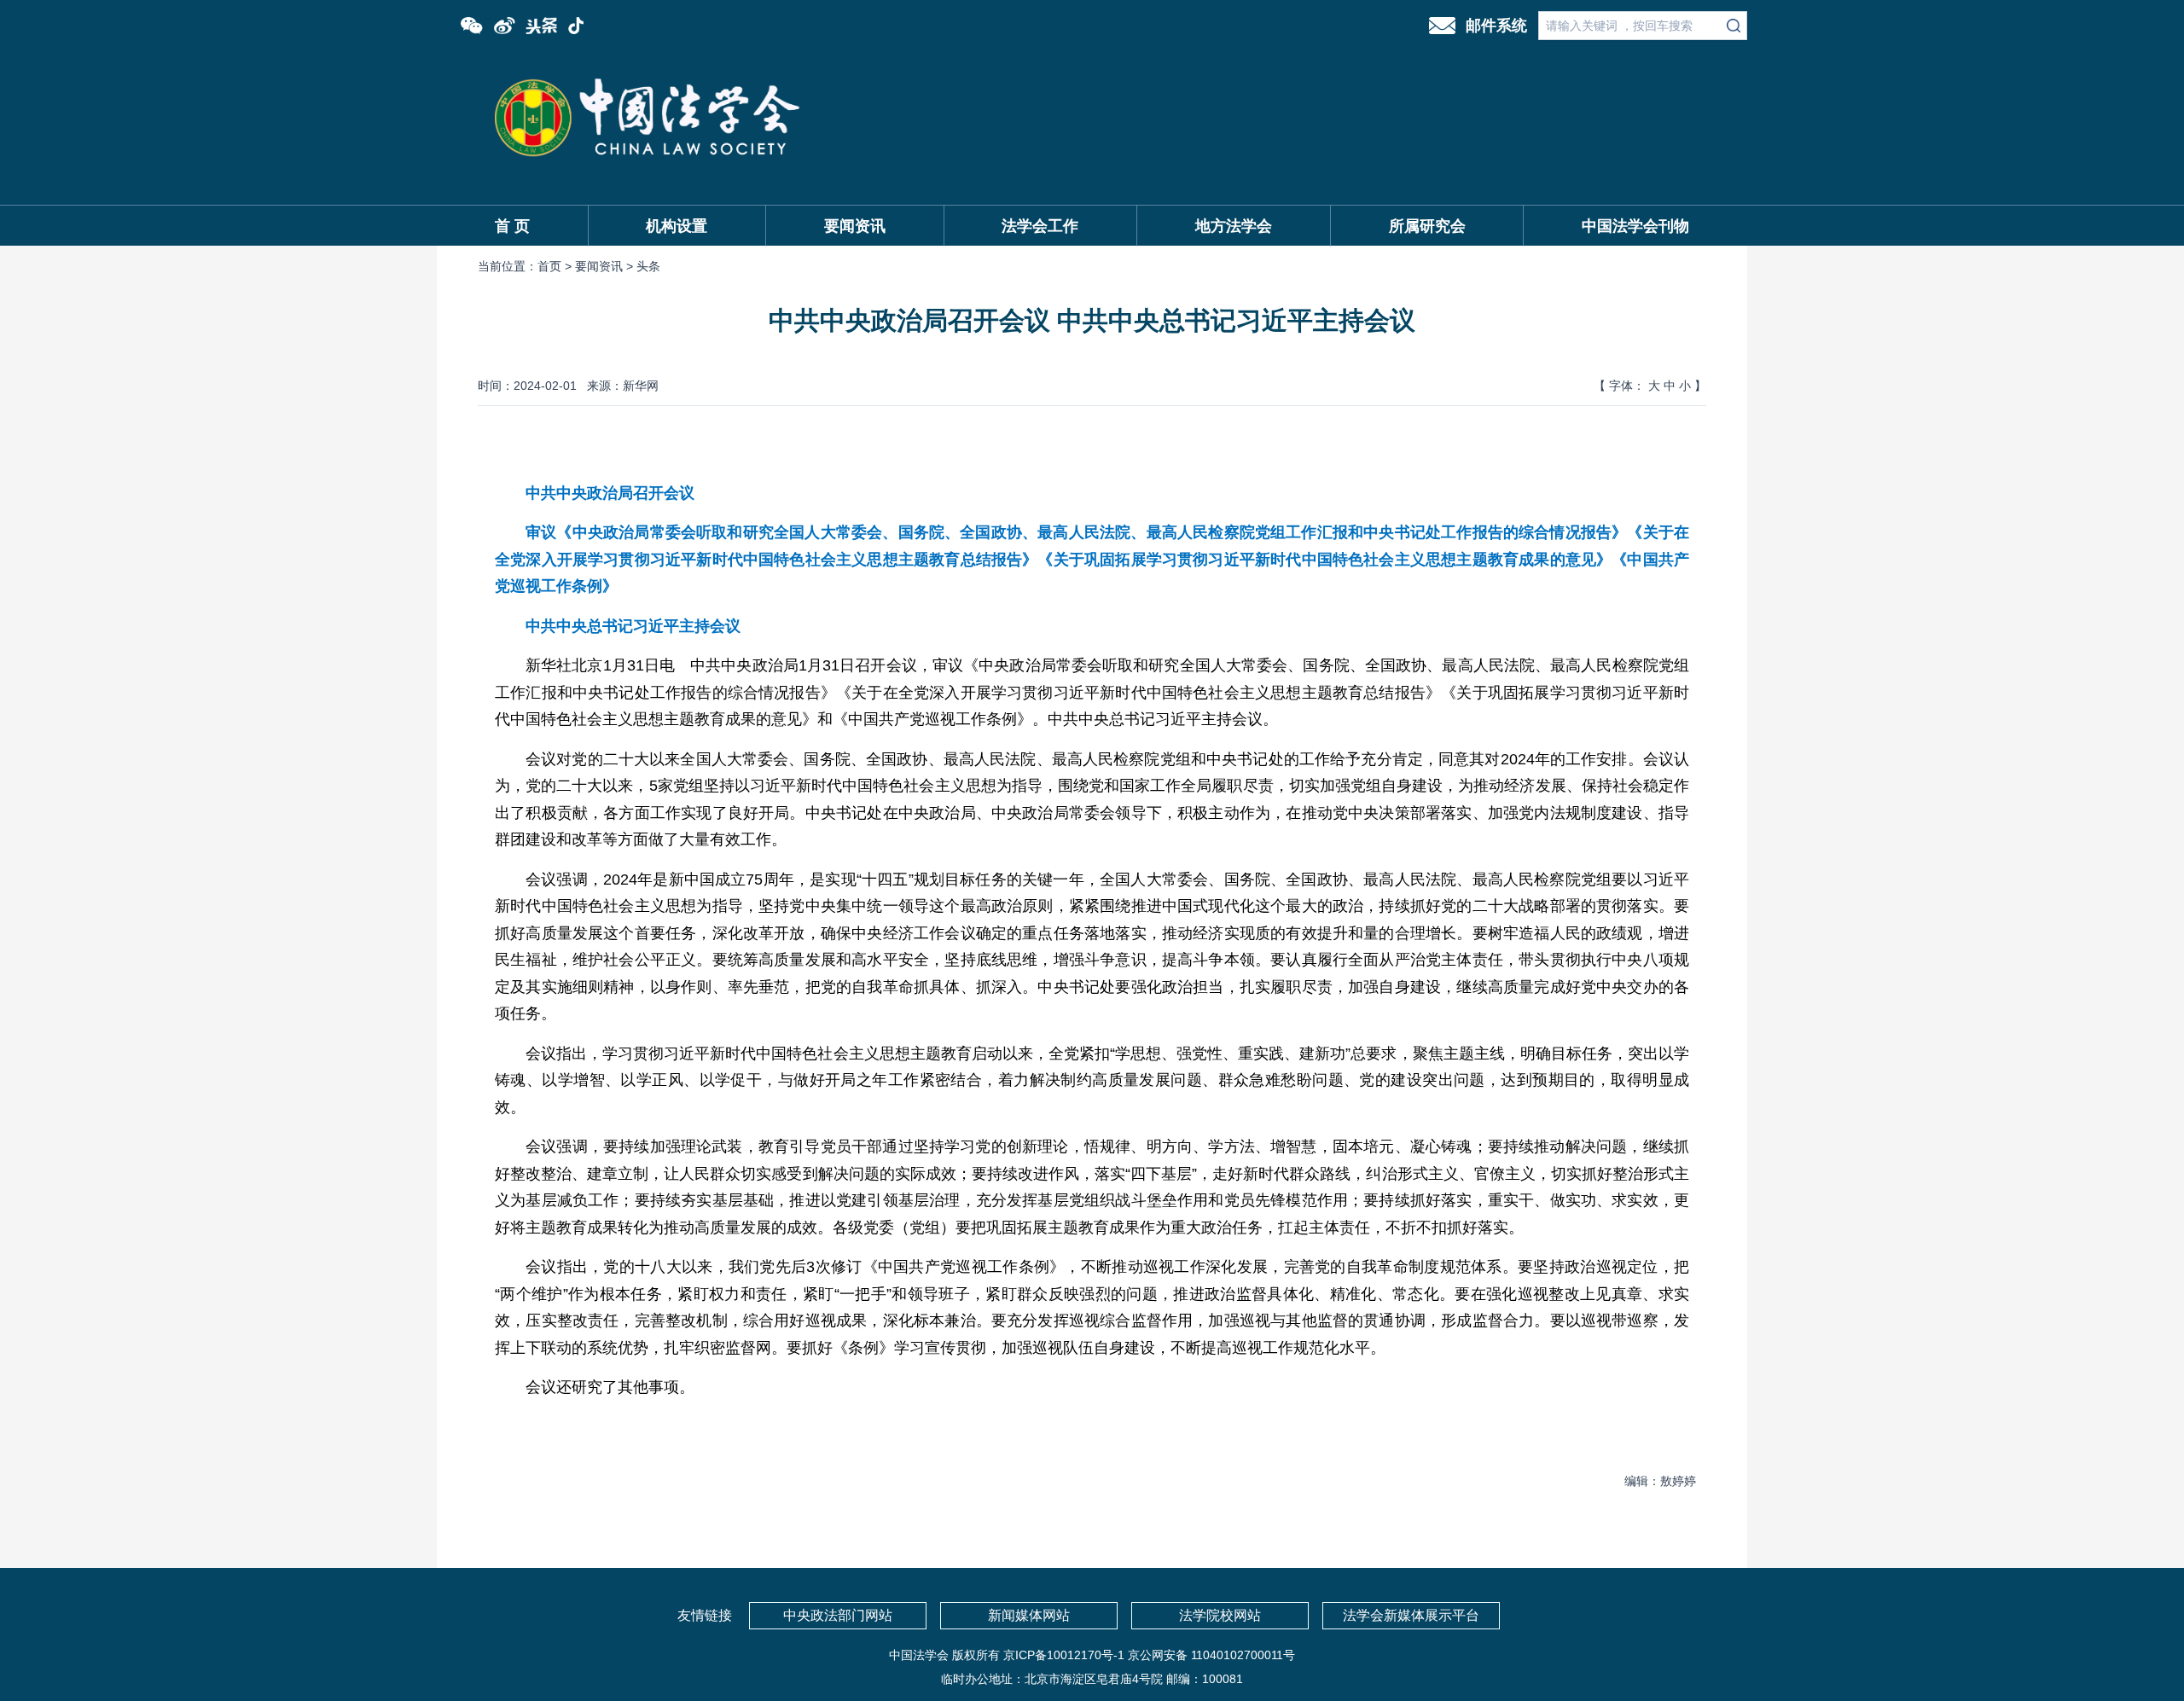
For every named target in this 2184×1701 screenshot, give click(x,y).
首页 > (556, 266)
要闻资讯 (855, 226)
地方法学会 (1234, 226)
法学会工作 (1040, 226)
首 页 (512, 226)
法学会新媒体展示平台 (1411, 1615)
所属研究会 (1427, 226)
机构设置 (677, 226)
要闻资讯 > (606, 266)
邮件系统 (1496, 26)
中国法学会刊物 (1635, 226)
